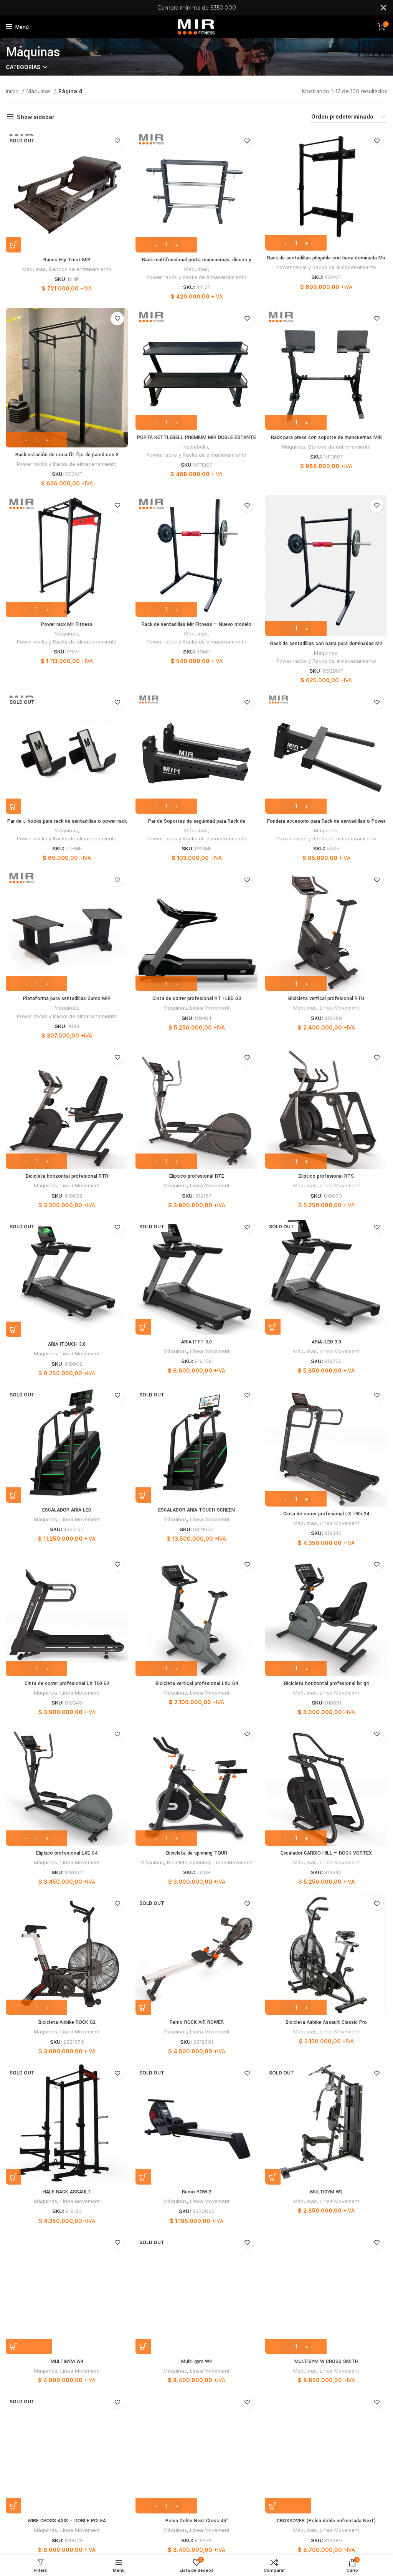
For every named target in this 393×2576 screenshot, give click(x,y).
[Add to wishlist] (117, 880)
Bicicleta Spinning (189, 1862)
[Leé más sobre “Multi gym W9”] (143, 2347)
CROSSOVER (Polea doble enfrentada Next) (326, 2521)
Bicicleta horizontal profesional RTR (67, 1176)
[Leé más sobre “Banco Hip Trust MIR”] (13, 245)
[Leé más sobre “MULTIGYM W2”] (273, 2177)
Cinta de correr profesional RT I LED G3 (197, 998)
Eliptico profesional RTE (197, 1176)
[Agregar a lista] (117, 141)
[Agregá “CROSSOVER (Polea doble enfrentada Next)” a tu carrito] (288, 2506)
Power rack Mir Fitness (67, 624)
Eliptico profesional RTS (326, 1176)
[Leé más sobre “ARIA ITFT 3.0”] (143, 1327)
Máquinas (39, 91)
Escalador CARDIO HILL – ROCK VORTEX (326, 1853)
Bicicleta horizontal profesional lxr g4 (326, 1683)
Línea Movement (210, 1008)
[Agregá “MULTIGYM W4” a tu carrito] (29, 2347)
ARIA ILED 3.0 (326, 1342)
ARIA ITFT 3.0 (196, 1342)
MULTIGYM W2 (326, 2192)
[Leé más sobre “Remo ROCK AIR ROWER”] (143, 2007)
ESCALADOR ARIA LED (67, 1510)
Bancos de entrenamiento (80, 269)
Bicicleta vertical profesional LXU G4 (197, 1683)
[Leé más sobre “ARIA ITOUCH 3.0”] (13, 1329)
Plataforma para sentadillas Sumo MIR (67, 998)
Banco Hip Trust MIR (67, 260)
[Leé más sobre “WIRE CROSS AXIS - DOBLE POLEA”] (13, 2506)
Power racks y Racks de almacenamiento (196, 277)
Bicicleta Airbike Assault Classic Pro (326, 2022)
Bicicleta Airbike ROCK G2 (67, 2022)
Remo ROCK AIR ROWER (197, 2022)
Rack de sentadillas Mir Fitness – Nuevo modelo (196, 624)
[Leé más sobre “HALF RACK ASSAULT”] (13, 2177)
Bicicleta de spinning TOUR (197, 1853)
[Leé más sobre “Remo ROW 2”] (143, 2177)
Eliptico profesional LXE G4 (67, 1853)
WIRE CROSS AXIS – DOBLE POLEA (67, 2521)
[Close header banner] (383, 8)
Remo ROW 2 (197, 2192)
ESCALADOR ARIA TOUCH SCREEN (196, 1510)
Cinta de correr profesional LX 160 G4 (67, 1683)
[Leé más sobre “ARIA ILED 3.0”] (273, 1327)
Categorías (23, 67)
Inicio (13, 91)
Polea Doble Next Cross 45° (197, 2521)
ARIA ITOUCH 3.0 (67, 1344)
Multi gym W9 (196, 2361)
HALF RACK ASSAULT (67, 2192)
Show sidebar (36, 117)
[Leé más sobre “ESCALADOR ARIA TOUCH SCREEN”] (143, 1495)
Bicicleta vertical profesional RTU (326, 998)
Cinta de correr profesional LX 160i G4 (326, 1514)
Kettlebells (196, 447)
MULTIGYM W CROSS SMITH (326, 2361)
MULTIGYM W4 (67, 2361)
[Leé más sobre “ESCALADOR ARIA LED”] (13, 1495)
